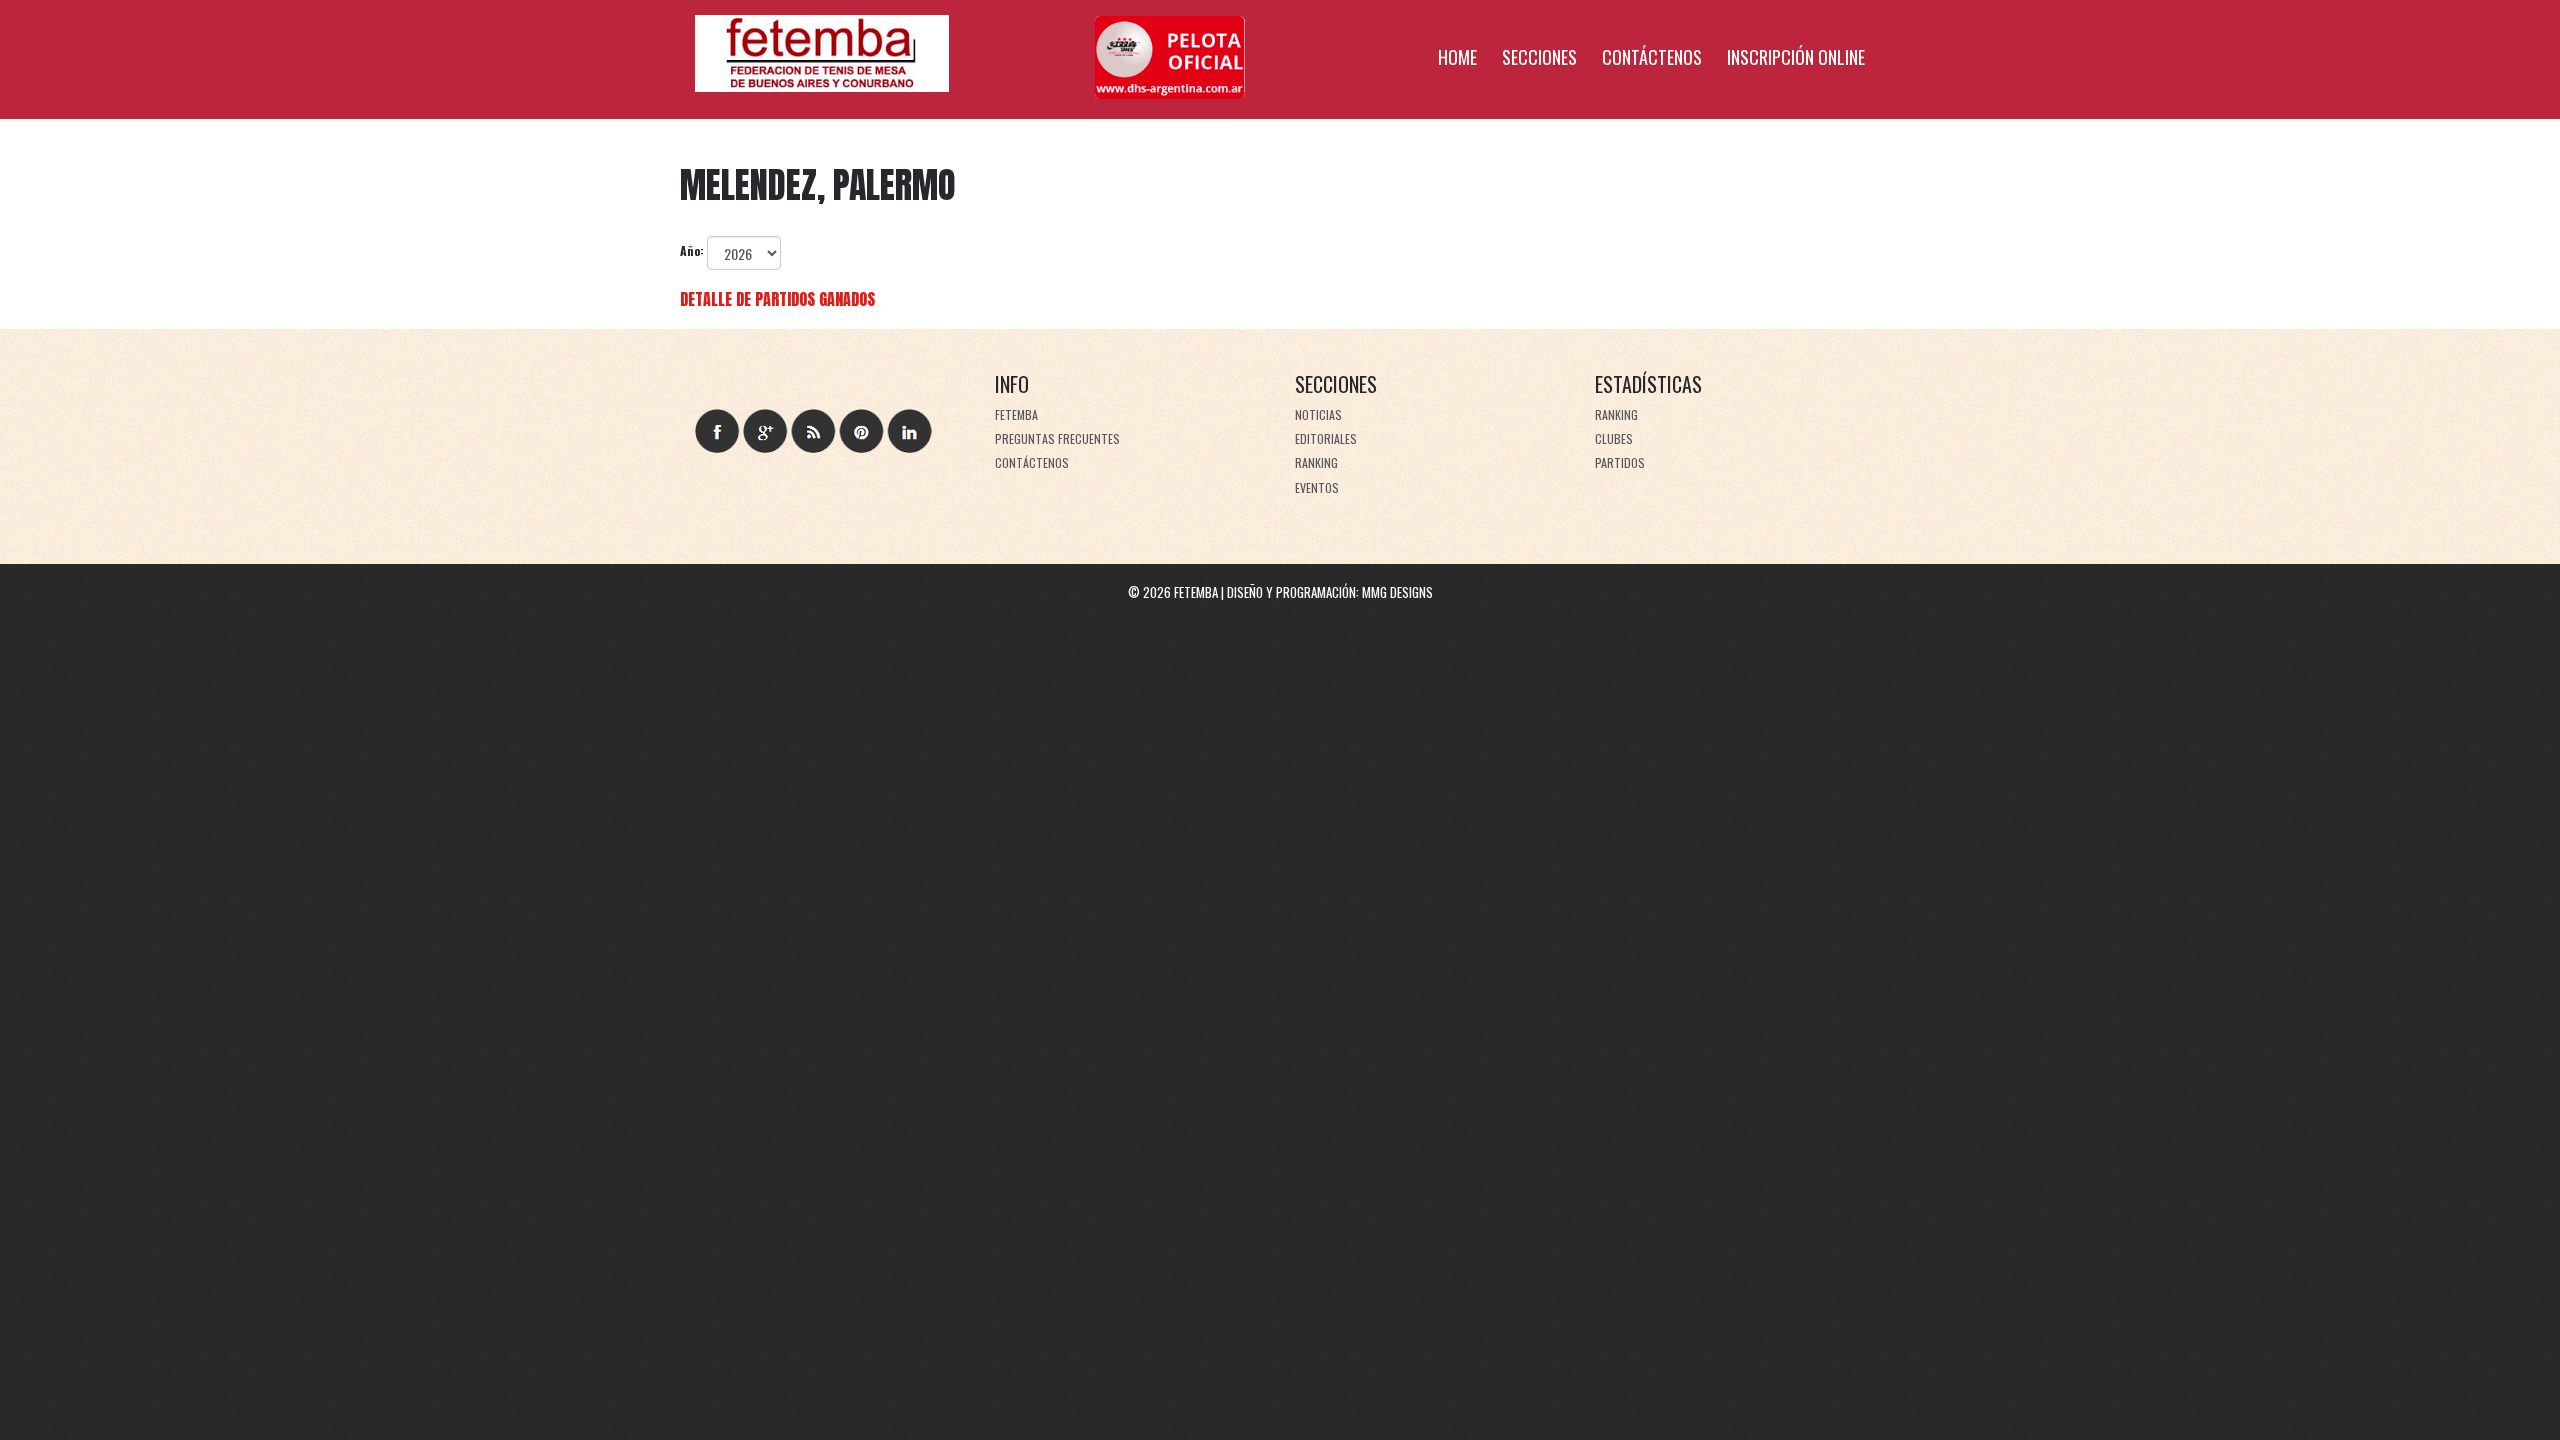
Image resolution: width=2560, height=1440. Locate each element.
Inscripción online (1796, 57)
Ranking (1316, 462)
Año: (692, 250)
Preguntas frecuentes (1057, 438)
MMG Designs (1397, 592)
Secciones (1539, 57)
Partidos (1620, 462)
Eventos (1317, 487)
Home (1457, 57)
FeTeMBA (1016, 414)
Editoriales (1326, 438)
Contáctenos (1652, 57)
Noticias (1318, 414)
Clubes (1614, 438)
